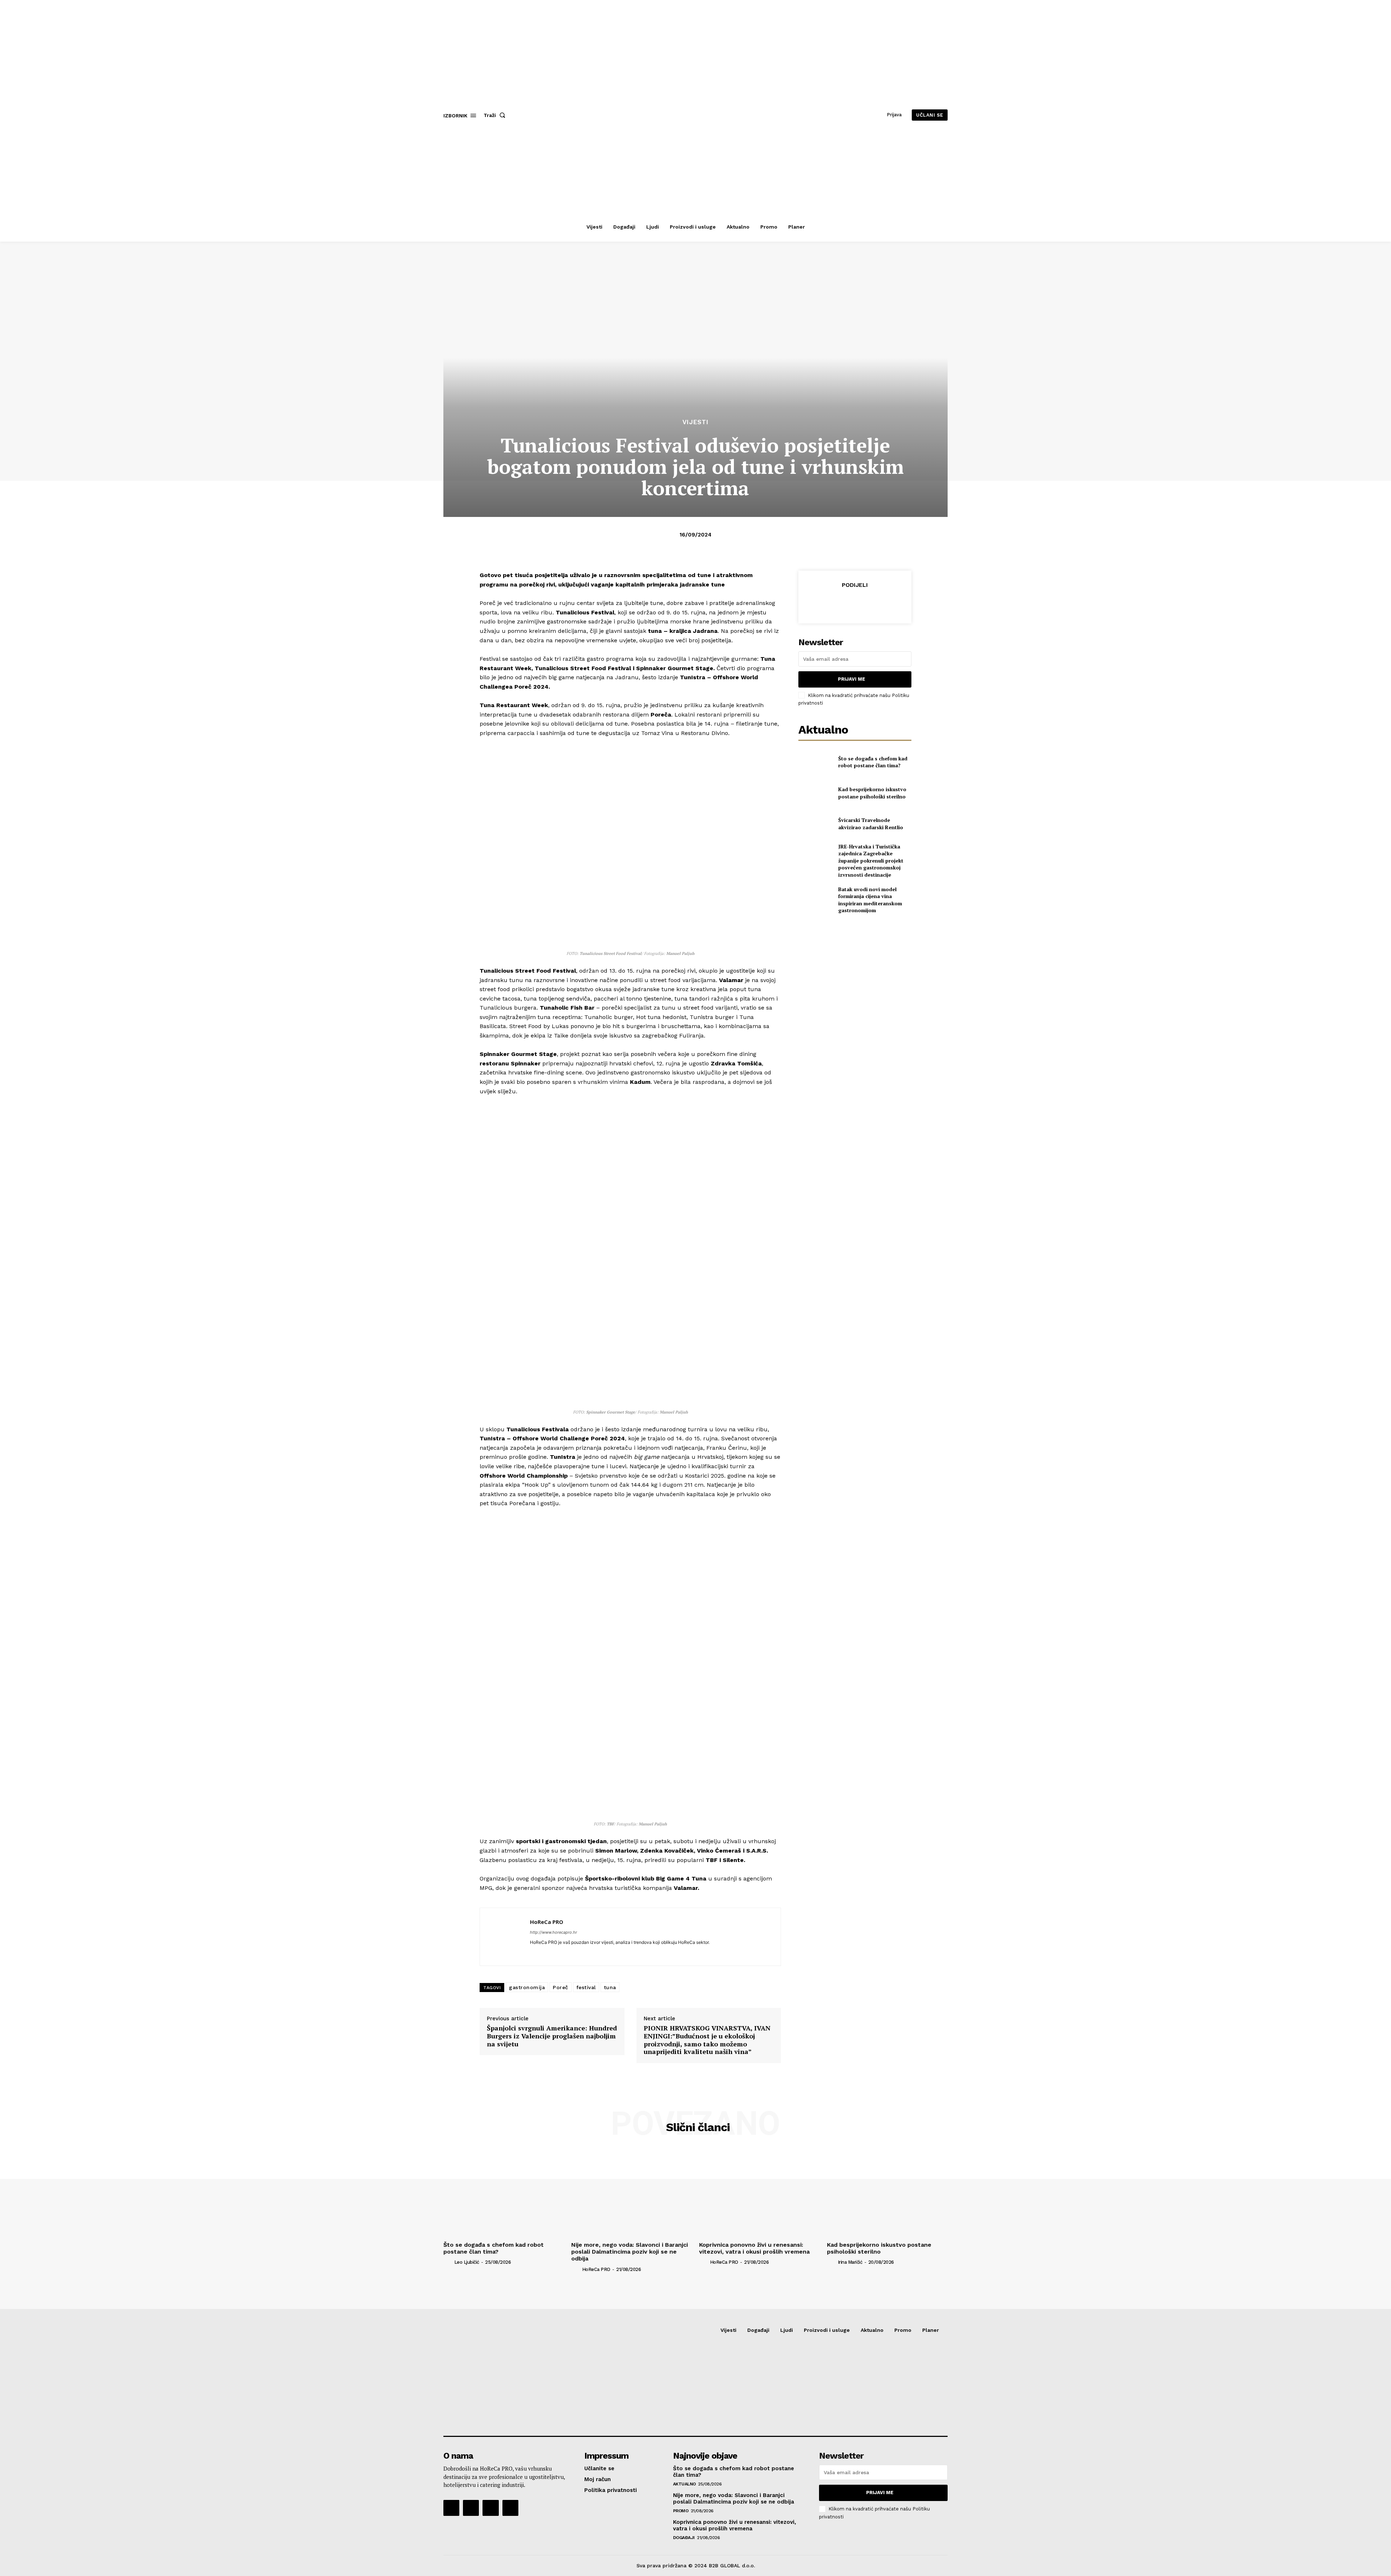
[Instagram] (471, 2508)
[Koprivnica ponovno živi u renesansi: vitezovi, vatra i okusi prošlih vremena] (759, 2193)
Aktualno (684, 2484)
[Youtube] (510, 2508)
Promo (681, 2511)
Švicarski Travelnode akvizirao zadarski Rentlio (871, 824)
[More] (888, 603)
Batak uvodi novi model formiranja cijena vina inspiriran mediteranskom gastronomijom (870, 900)
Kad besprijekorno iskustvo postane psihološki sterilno (872, 793)
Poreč (561, 1987)
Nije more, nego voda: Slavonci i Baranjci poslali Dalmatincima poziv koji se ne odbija (630, 2252)
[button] (496, 115)
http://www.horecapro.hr (554, 1932)
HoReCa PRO (547, 1922)
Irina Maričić (850, 2262)
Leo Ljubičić (467, 2262)
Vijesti (695, 422)
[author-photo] (448, 2262)
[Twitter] (838, 603)
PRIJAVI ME (851, 679)
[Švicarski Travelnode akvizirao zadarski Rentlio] (815, 824)
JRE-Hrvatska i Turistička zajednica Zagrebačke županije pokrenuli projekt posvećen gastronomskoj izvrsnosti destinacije (871, 861)
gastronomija (527, 1987)
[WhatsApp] (871, 603)
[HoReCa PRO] (505, 1937)
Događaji (684, 2538)
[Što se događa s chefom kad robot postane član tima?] (815, 762)
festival (586, 1987)
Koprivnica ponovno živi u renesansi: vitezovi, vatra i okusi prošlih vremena (754, 2248)
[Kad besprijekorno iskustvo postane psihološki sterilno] (815, 793)
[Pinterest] (855, 603)
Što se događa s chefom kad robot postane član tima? (873, 762)
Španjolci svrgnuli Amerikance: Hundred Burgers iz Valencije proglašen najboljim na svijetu (552, 2036)
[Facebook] (821, 603)
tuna (610, 1987)
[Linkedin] (533, 1953)
